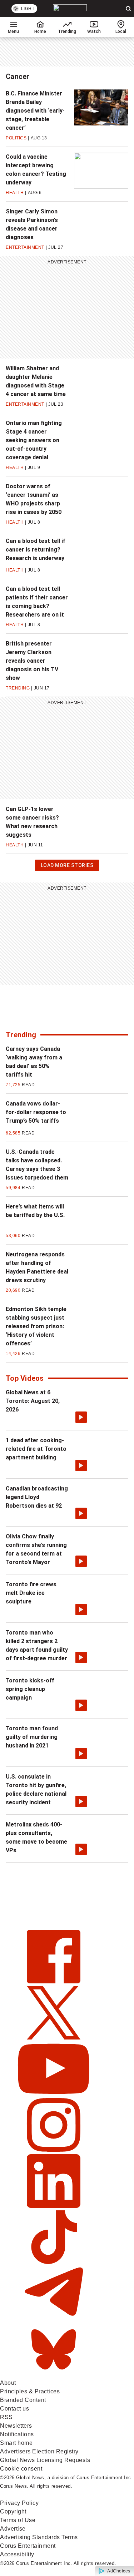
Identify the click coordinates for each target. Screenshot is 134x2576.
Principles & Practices (30, 2391)
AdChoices (119, 2571)
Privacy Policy (19, 2503)
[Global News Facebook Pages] (54, 1981)
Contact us (14, 2409)
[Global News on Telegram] (54, 2318)
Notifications (17, 2434)
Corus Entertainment (28, 2546)
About (8, 2383)
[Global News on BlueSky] (54, 2374)
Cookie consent (21, 2469)
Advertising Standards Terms (39, 2537)
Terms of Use (18, 2520)
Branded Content (23, 2400)
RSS (6, 2417)
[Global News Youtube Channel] (54, 2094)
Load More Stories (67, 867)
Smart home (16, 2443)
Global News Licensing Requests (45, 2460)
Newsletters (16, 2426)
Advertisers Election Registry (39, 2451)
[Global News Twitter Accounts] (54, 2038)
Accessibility (17, 2554)
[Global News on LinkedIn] (54, 2206)
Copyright (13, 2511)
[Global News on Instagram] (54, 2150)
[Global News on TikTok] (54, 2262)
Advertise (13, 2529)
